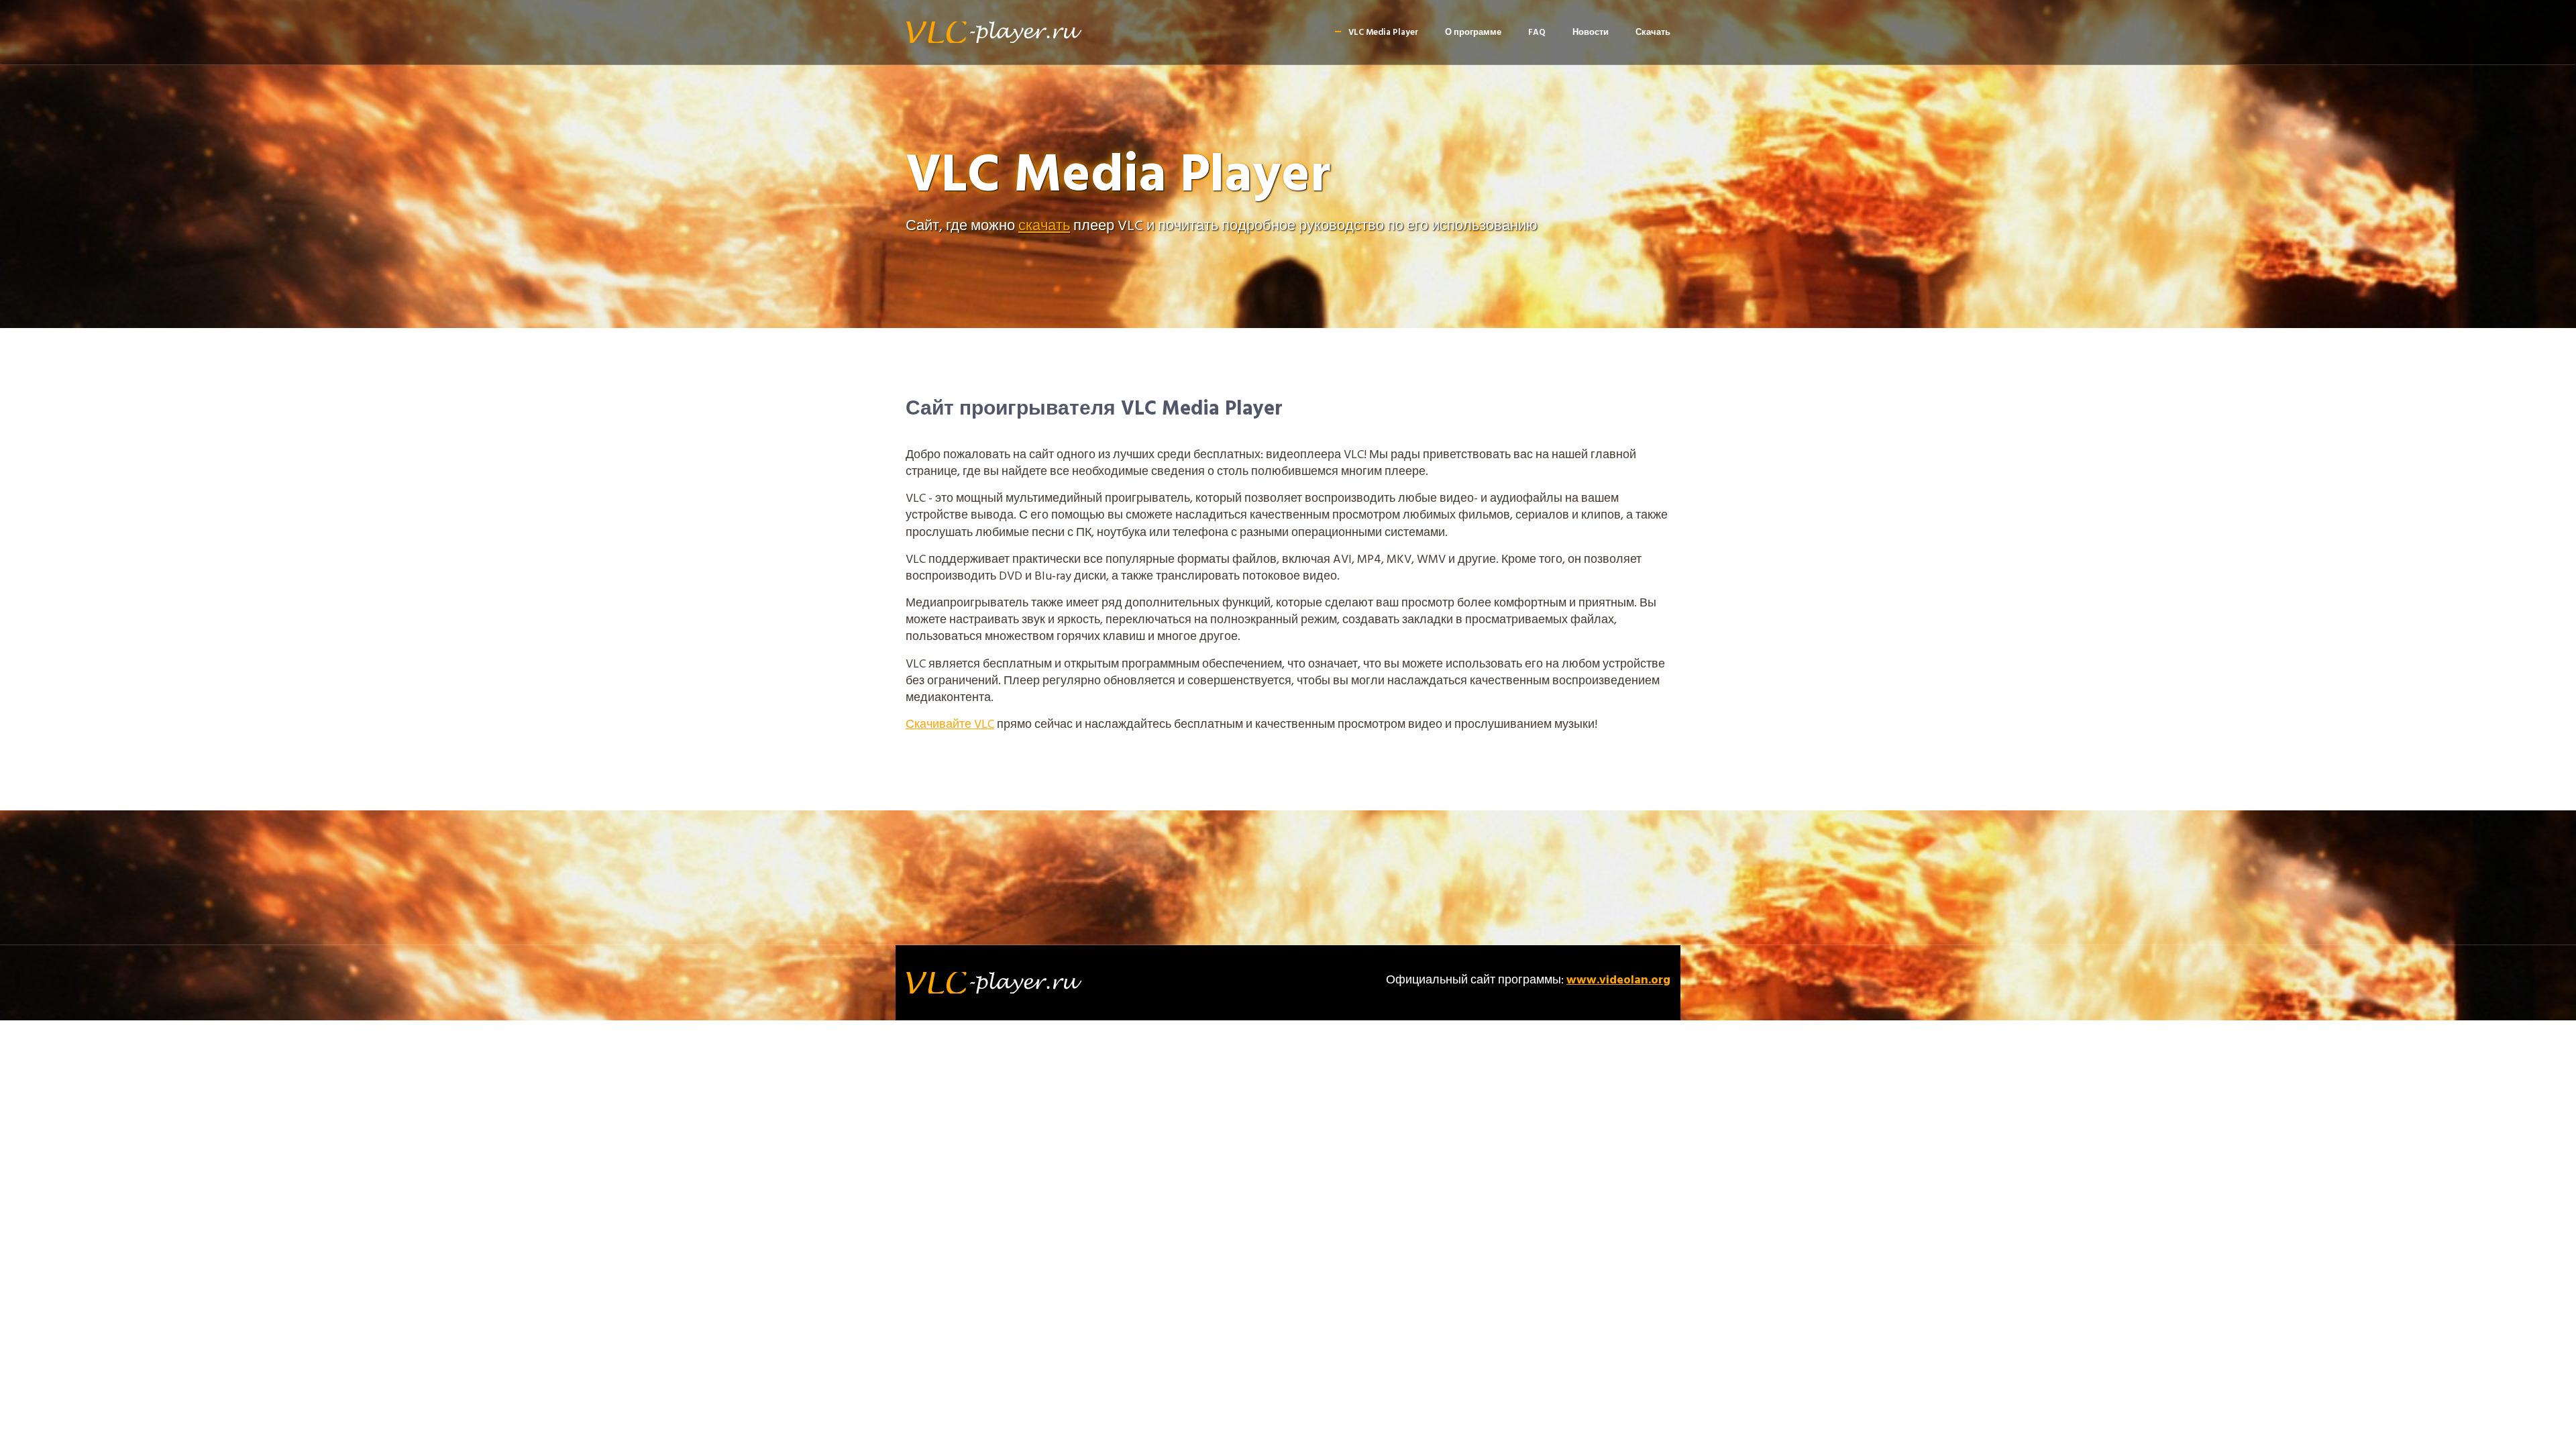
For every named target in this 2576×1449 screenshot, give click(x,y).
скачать (1044, 226)
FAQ (1537, 33)
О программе (1473, 33)
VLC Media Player (1383, 33)
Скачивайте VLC (950, 725)
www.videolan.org (1618, 980)
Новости (1591, 33)
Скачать (1653, 33)
